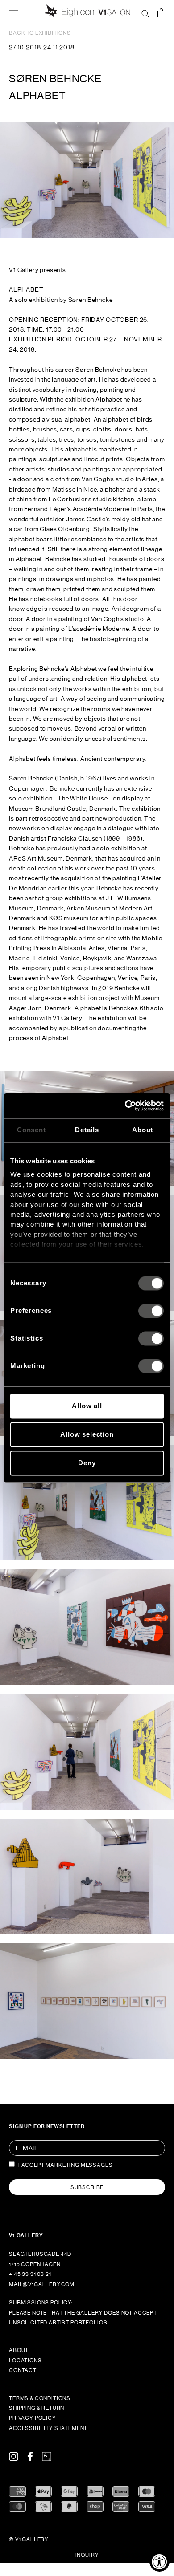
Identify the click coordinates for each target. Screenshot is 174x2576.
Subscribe (87, 2187)
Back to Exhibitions (40, 33)
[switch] (151, 1311)
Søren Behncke (55, 79)
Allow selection (87, 1434)
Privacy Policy (33, 2418)
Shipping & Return (37, 2408)
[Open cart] (161, 12)
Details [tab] (87, 1130)
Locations (25, 2361)
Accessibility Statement (48, 2428)
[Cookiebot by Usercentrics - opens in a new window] (125, 1105)
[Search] (145, 12)
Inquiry (87, 2555)
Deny (87, 1463)
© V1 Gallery (29, 2539)
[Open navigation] (13, 12)
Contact (23, 2370)
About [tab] (143, 1130)
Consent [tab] (31, 1130)
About (19, 2350)
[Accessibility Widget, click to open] (159, 2562)
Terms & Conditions (40, 2398)
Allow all (87, 1406)
